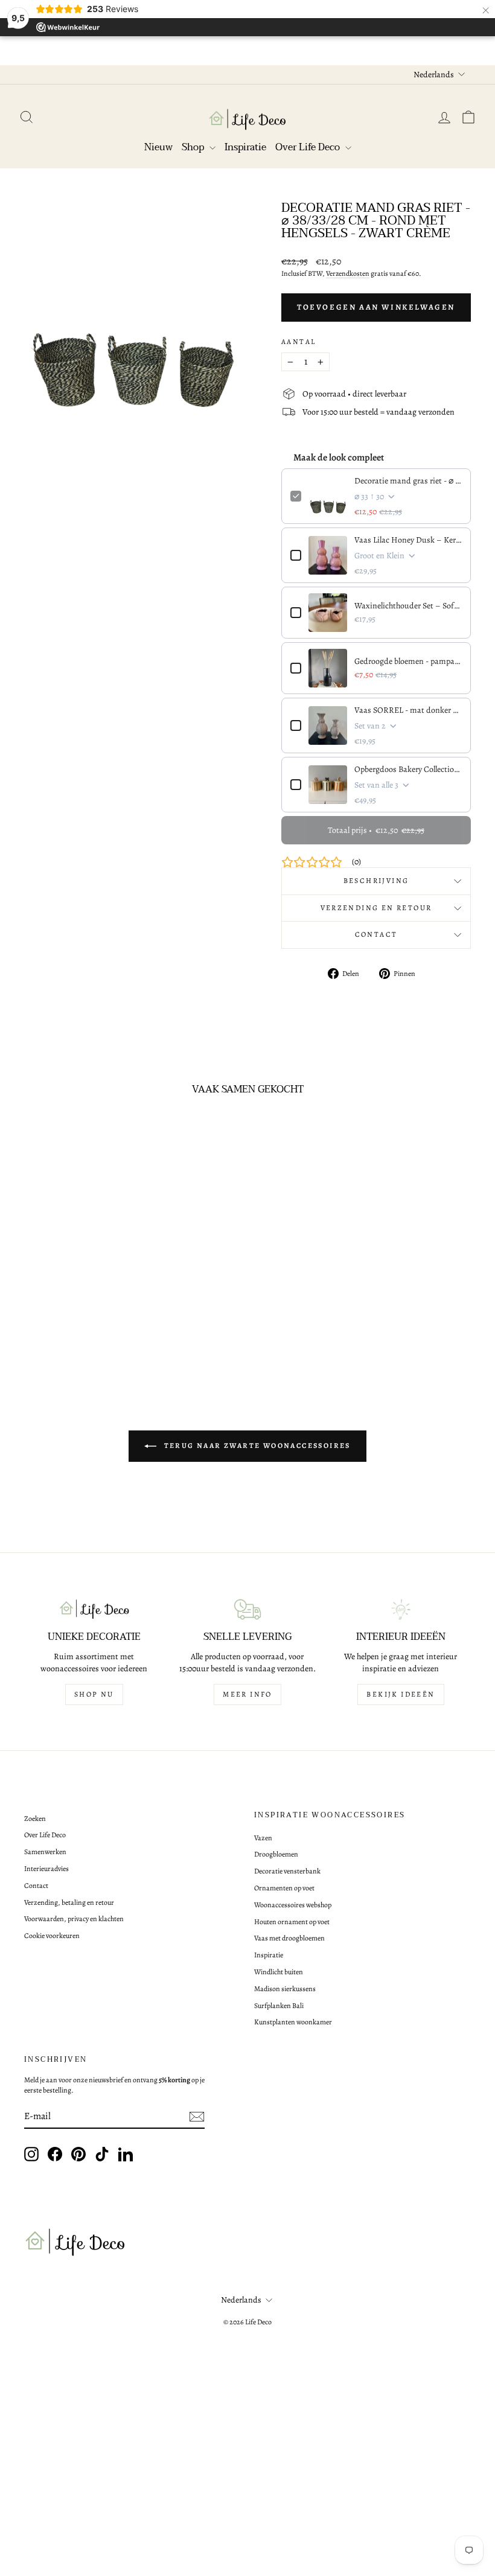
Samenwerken (45, 1852)
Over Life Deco (309, 147)
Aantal (299, 342)
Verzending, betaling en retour (69, 1902)
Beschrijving (376, 881)
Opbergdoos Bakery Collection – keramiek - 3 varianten (408, 769)
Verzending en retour (376, 908)
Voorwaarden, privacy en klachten (74, 1919)
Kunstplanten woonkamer (293, 2022)
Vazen (263, 1838)
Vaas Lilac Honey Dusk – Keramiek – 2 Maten (408, 540)
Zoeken (35, 1819)
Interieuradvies (46, 1869)
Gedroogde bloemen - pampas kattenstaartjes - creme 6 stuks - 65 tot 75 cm (408, 661)
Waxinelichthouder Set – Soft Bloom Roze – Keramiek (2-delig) (408, 606)
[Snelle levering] (247, 1609)
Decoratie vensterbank (287, 1871)
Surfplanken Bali (279, 2006)
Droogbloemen (276, 1854)
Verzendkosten (348, 273)
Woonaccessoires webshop (293, 1905)
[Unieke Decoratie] (94, 1609)
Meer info (247, 1694)
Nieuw (158, 147)
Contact (376, 934)
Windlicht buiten (279, 1972)
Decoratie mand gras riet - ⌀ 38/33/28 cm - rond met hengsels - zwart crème (408, 481)
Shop (194, 147)
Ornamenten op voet (284, 1888)
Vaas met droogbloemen (289, 1938)
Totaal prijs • (376, 830)
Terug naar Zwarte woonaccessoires (256, 1446)
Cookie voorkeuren (52, 1936)
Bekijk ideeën (401, 1694)
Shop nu (94, 1694)
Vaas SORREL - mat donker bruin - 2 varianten (408, 710)
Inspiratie (245, 147)
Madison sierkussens (285, 1989)
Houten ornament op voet (292, 1922)
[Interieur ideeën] (401, 1609)
